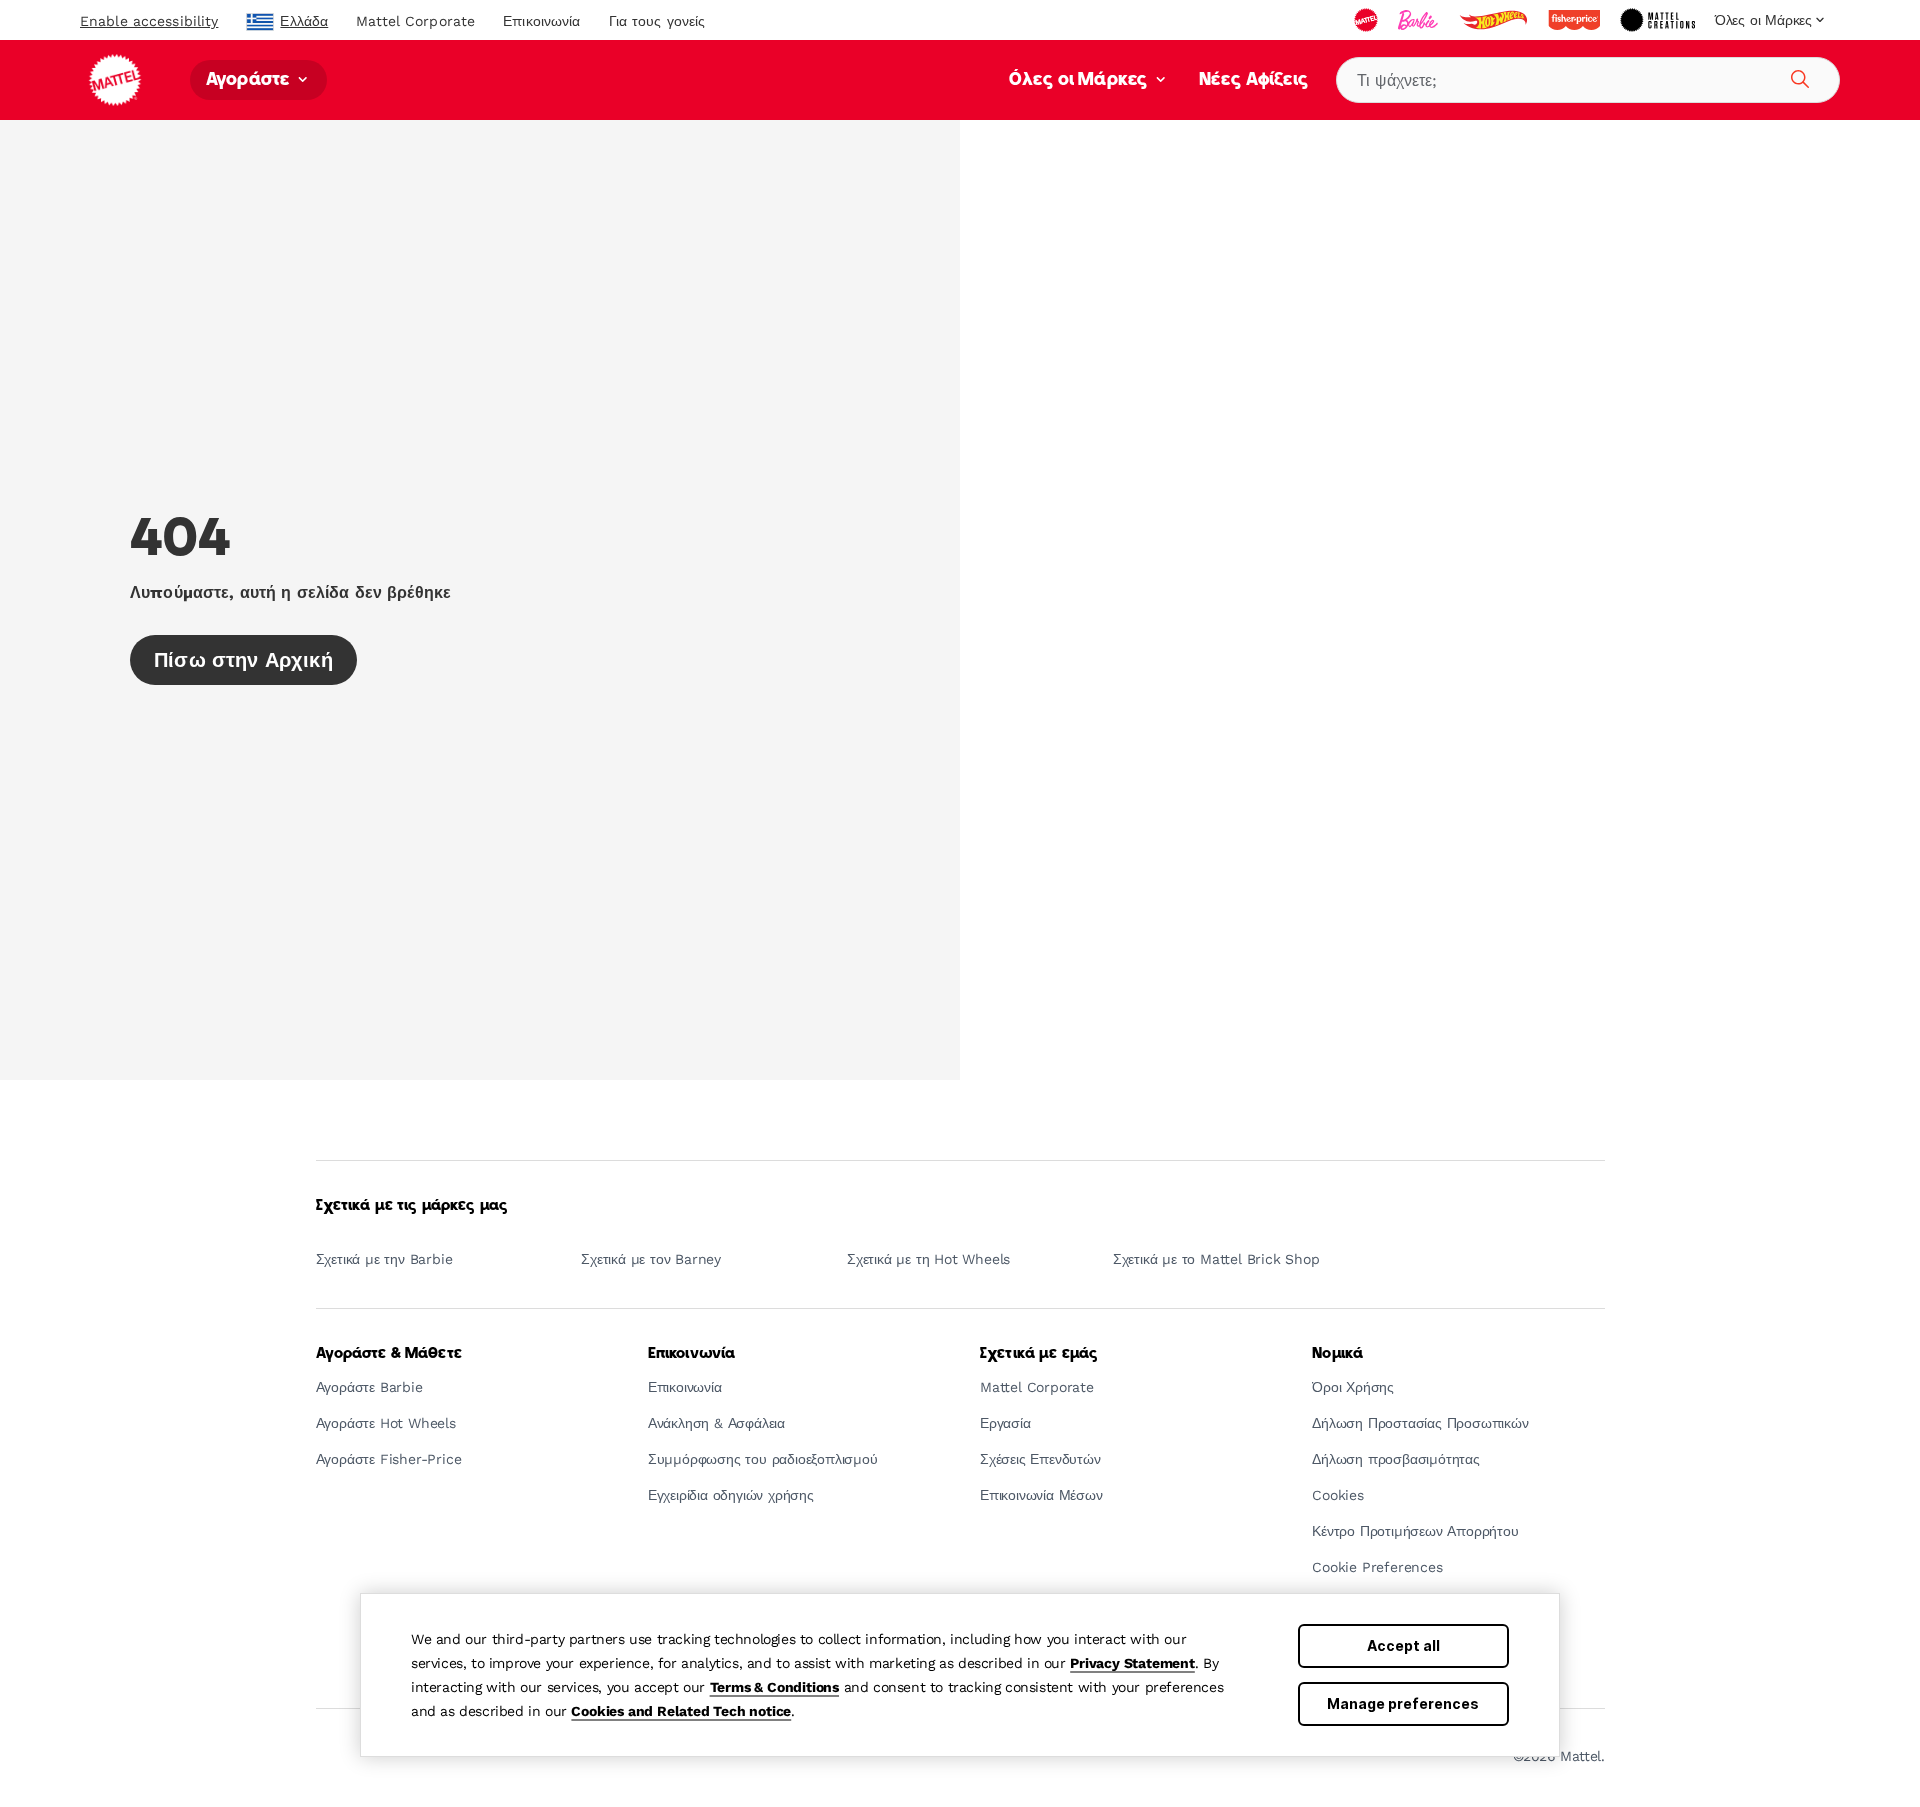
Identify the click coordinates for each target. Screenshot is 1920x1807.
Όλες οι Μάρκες (1080, 80)
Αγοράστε (250, 80)
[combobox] (1588, 80)
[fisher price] (1576, 20)
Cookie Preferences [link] (1377, 1567)
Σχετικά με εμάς (1039, 1354)
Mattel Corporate (415, 21)
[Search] (1797, 76)
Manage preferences (1403, 1703)
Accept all (1403, 1645)
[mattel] (1368, 20)
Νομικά (1337, 1354)
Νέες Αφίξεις (1254, 80)
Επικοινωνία (541, 21)
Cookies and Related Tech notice (681, 1711)
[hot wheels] (1495, 20)
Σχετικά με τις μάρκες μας (412, 1206)
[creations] (1659, 20)
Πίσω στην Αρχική (243, 660)
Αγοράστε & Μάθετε (389, 1354)
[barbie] (1420, 20)
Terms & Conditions (774, 1687)
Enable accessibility (149, 21)
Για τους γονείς (657, 21)
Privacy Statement (1132, 1663)
